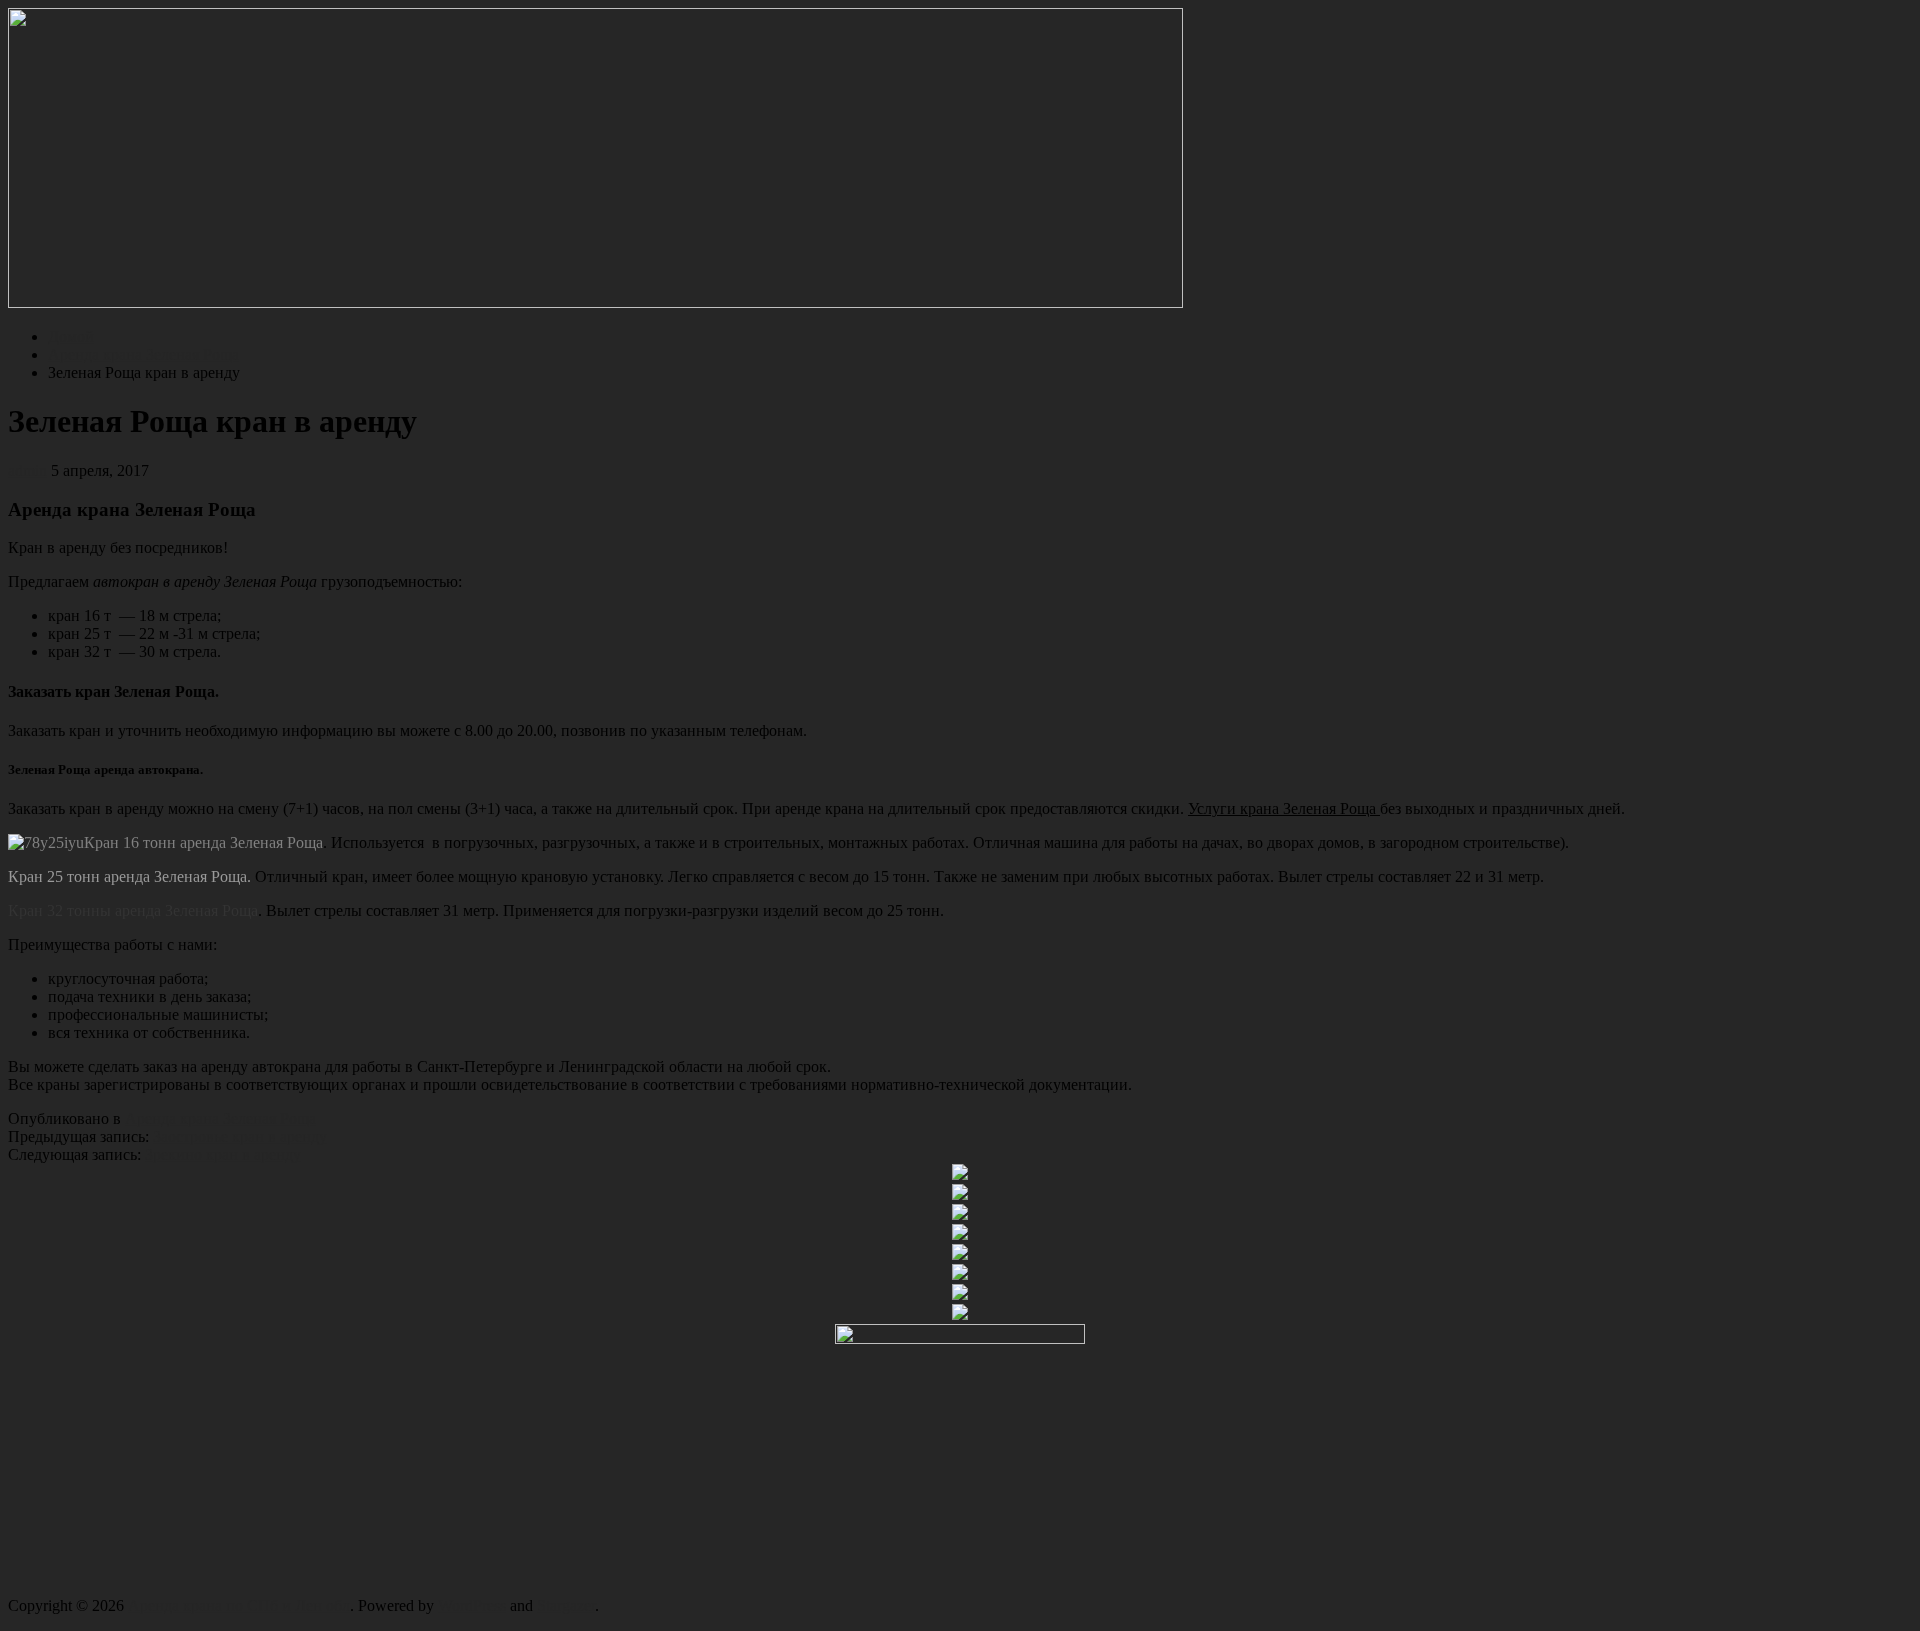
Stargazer (566, 1605)
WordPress (472, 1605)
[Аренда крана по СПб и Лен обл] (595, 302)
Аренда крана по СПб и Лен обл (239, 1605)
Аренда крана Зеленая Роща (220, 1118)
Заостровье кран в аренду (240, 1136)
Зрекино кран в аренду (223, 1154)
